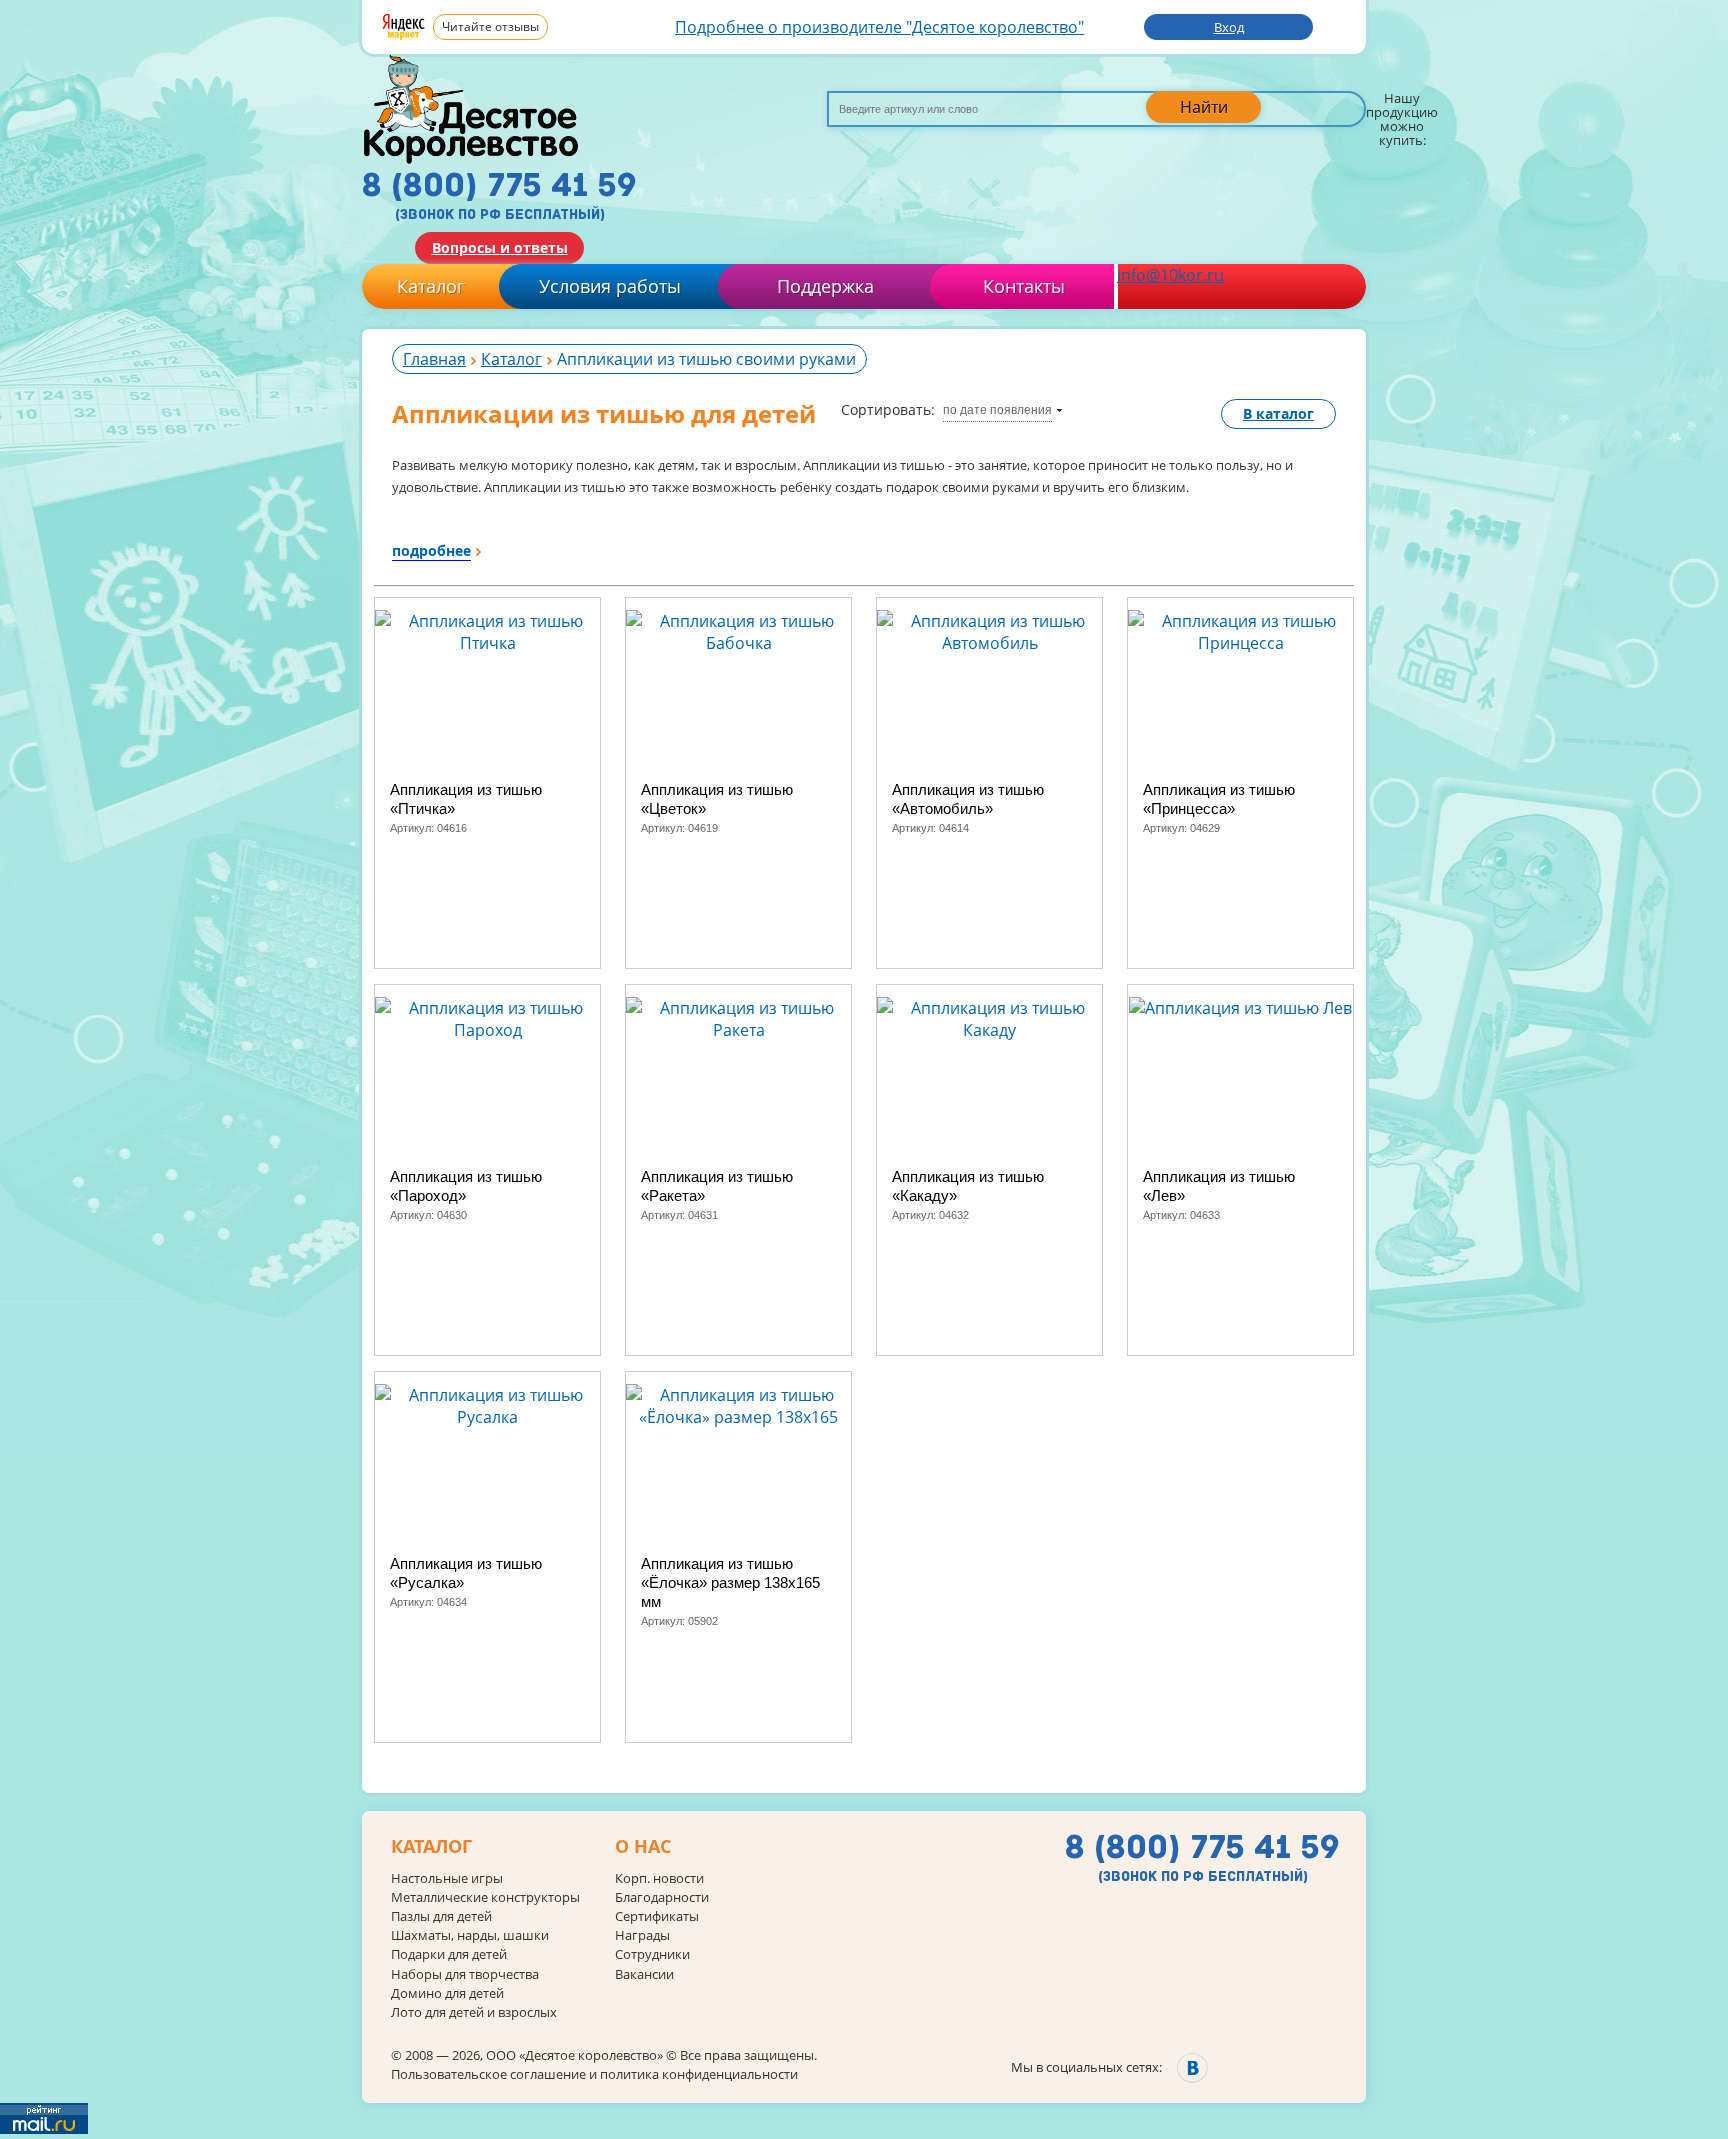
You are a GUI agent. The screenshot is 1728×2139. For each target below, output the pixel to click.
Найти (1204, 107)
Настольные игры (447, 1878)
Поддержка (825, 286)
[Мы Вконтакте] (1192, 2067)
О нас (643, 1847)
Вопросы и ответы (500, 247)
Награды (642, 1935)
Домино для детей (447, 1993)
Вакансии (644, 1974)
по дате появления (997, 410)
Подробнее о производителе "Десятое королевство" (879, 27)
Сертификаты (657, 1916)
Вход (1229, 27)
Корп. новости (659, 1878)
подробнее (431, 550)
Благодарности (662, 1897)
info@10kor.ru (1170, 275)
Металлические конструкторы (485, 1897)
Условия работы (610, 286)
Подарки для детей (449, 1954)
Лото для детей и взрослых (474, 2012)
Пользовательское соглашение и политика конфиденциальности (594, 2074)
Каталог (431, 286)
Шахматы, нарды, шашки (470, 1935)
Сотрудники (652, 1954)
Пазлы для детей (441, 1916)
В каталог (1278, 413)
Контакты (1024, 286)
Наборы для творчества (465, 1974)
